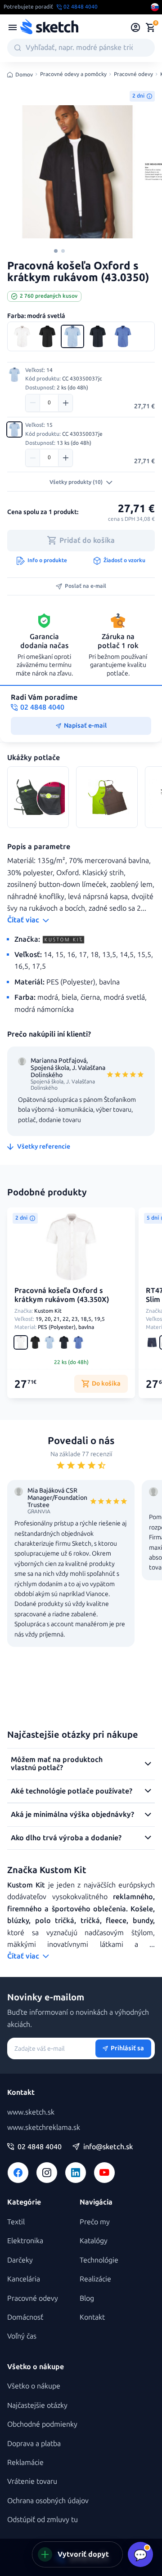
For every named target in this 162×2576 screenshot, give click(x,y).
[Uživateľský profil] (136, 27)
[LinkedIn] (76, 2173)
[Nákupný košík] (150, 27)
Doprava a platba (34, 2444)
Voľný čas (22, 2336)
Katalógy (94, 2241)
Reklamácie (25, 2462)
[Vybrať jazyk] (155, 7)
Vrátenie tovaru (32, 2481)
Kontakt (92, 2317)
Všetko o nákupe (34, 2386)
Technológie (99, 2260)
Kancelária (24, 2279)
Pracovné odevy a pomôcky (73, 74)
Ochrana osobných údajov (48, 2501)
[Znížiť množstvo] (33, 403)
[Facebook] (18, 2173)
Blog (87, 2298)
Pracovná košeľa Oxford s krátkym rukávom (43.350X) (62, 1295)
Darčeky (20, 2260)
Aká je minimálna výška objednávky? (72, 1814)
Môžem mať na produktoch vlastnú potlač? (57, 1764)
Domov (24, 75)
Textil (16, 2222)
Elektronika (25, 2241)
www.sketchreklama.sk (44, 2127)
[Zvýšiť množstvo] (65, 403)
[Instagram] (47, 2173)
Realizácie (95, 2279)
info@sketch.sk (108, 2147)
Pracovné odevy (133, 74)
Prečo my (95, 2222)
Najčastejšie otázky (37, 2405)
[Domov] (49, 27)
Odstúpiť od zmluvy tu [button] (43, 2520)
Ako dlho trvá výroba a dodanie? (66, 1838)
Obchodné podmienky (42, 2424)
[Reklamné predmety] (13, 27)
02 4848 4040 (40, 2147)
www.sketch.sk (31, 2112)
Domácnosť (25, 2317)
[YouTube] (104, 2173)
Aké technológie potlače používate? (72, 1791)
